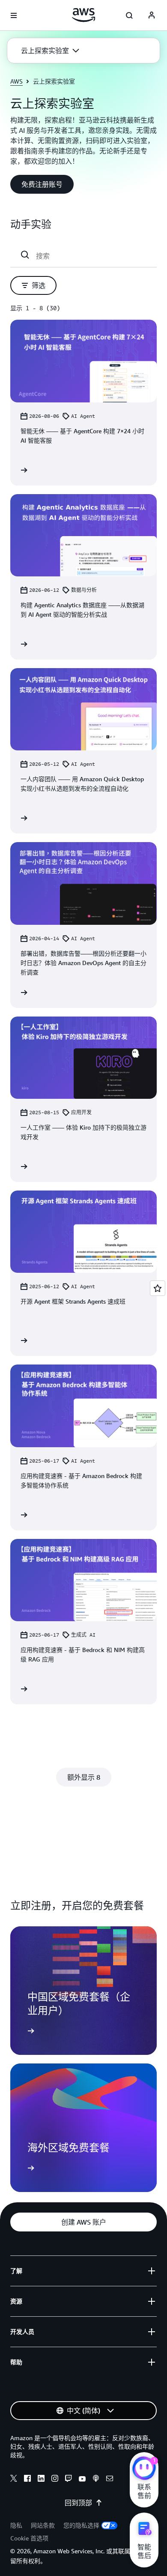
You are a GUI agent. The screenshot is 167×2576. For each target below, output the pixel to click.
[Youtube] (82, 2480)
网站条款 (43, 2525)
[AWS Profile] (152, 15)
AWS (16, 81)
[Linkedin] (41, 2480)
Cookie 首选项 (29, 2538)
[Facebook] (27, 2480)
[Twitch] (69, 2480)
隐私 (16, 2525)
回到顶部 (78, 2503)
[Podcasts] (96, 2480)
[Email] (110, 2480)
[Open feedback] (158, 1288)
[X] (14, 2480)
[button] (50, 51)
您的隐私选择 (81, 2525)
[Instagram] (55, 2480)
